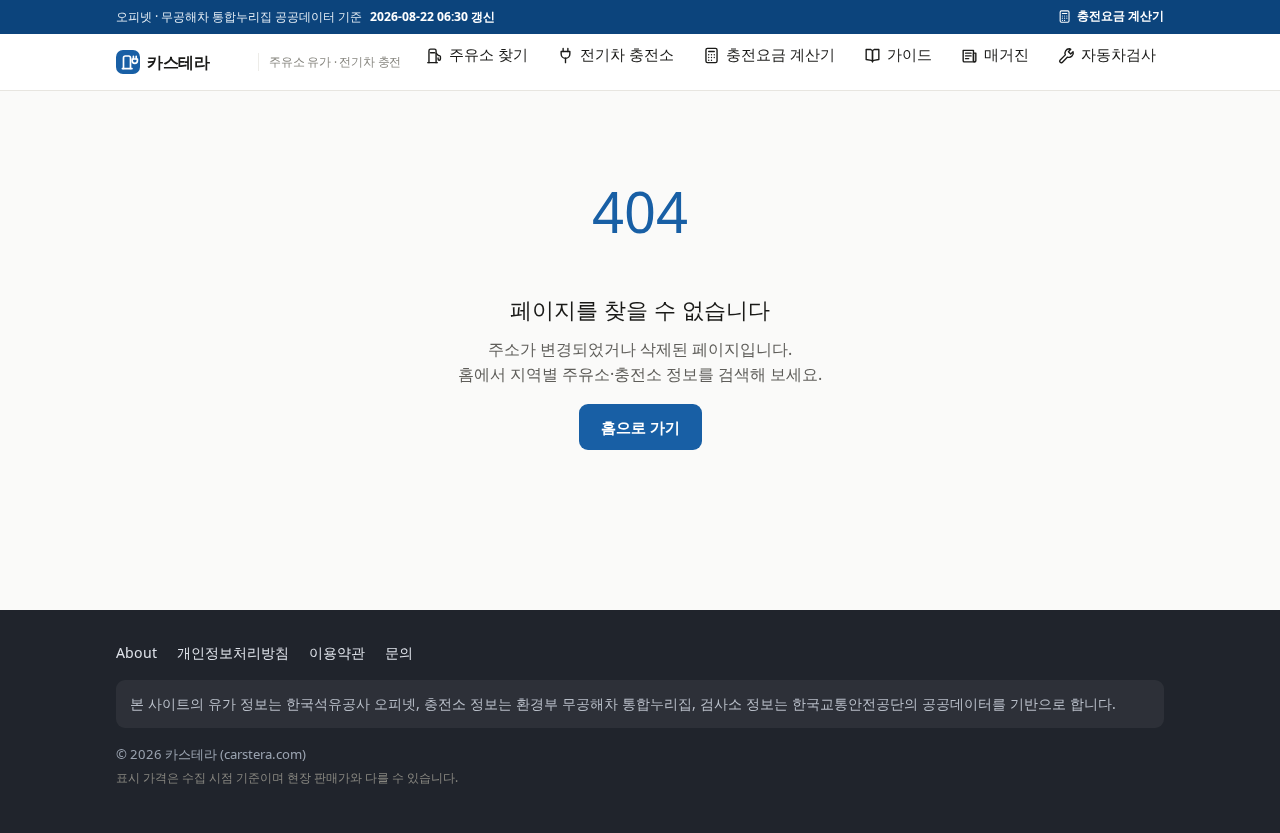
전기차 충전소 (627, 54)
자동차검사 (1118, 54)
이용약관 (337, 652)
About (136, 652)
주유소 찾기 (488, 54)
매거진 (1006, 54)
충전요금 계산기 (1120, 16)
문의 (399, 652)
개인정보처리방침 (233, 652)
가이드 (909, 54)
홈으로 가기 (640, 427)
